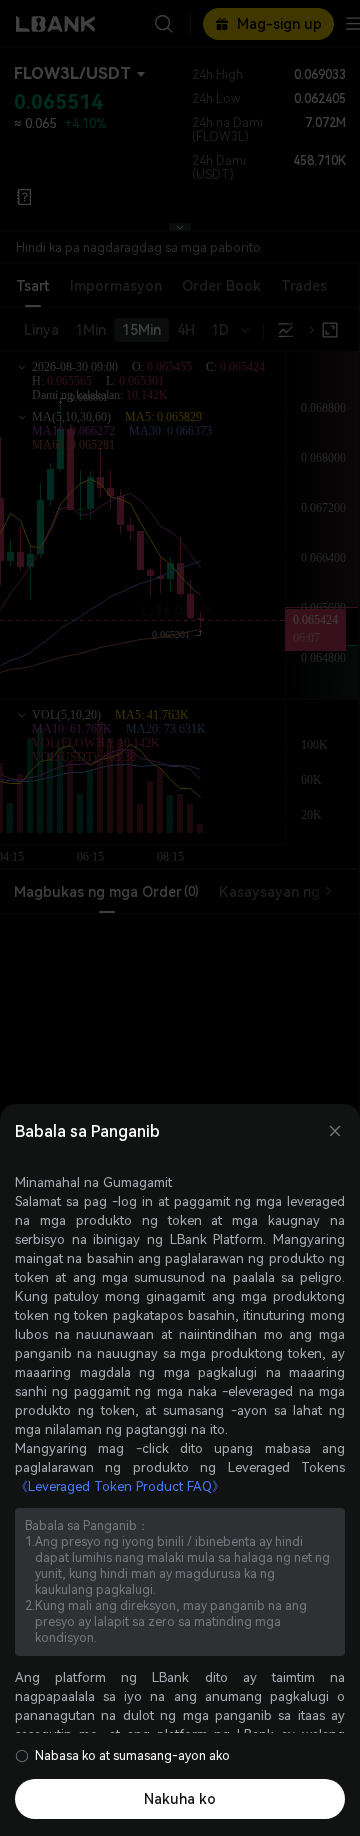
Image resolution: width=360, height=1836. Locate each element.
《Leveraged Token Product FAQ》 (120, 1486)
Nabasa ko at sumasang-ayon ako (132, 1756)
